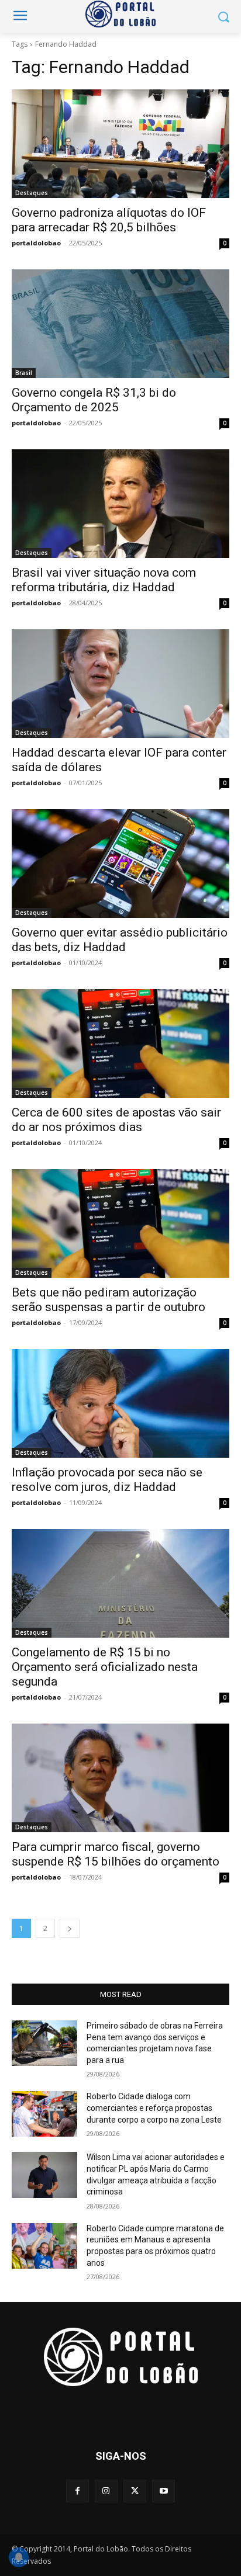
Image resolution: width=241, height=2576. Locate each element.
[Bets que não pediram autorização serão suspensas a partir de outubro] (120, 1223)
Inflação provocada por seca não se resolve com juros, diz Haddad (107, 1480)
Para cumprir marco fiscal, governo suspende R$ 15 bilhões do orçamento (116, 1854)
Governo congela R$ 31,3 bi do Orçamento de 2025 (94, 400)
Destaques (32, 193)
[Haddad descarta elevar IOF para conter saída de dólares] (120, 684)
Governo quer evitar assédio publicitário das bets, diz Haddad (120, 940)
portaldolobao (36, 243)
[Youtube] (163, 2491)
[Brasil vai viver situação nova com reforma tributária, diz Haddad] (120, 504)
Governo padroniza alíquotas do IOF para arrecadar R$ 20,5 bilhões (109, 220)
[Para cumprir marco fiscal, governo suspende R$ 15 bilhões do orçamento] (120, 1778)
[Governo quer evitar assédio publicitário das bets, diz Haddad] (120, 864)
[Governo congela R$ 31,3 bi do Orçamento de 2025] (120, 324)
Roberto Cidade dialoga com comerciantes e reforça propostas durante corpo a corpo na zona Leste (154, 2108)
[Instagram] (106, 2491)
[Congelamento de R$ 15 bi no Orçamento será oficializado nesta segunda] (120, 1583)
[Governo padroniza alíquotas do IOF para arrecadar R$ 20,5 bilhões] (120, 144)
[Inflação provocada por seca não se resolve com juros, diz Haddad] (120, 1403)
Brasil (24, 373)
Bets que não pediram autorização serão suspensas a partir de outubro (109, 1300)
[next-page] (70, 1928)
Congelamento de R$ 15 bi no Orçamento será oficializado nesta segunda (105, 1667)
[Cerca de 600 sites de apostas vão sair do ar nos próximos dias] (120, 1043)
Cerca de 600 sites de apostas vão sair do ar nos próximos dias (116, 1120)
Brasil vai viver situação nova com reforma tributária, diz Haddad (104, 580)
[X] (135, 2491)
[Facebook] (78, 2491)
